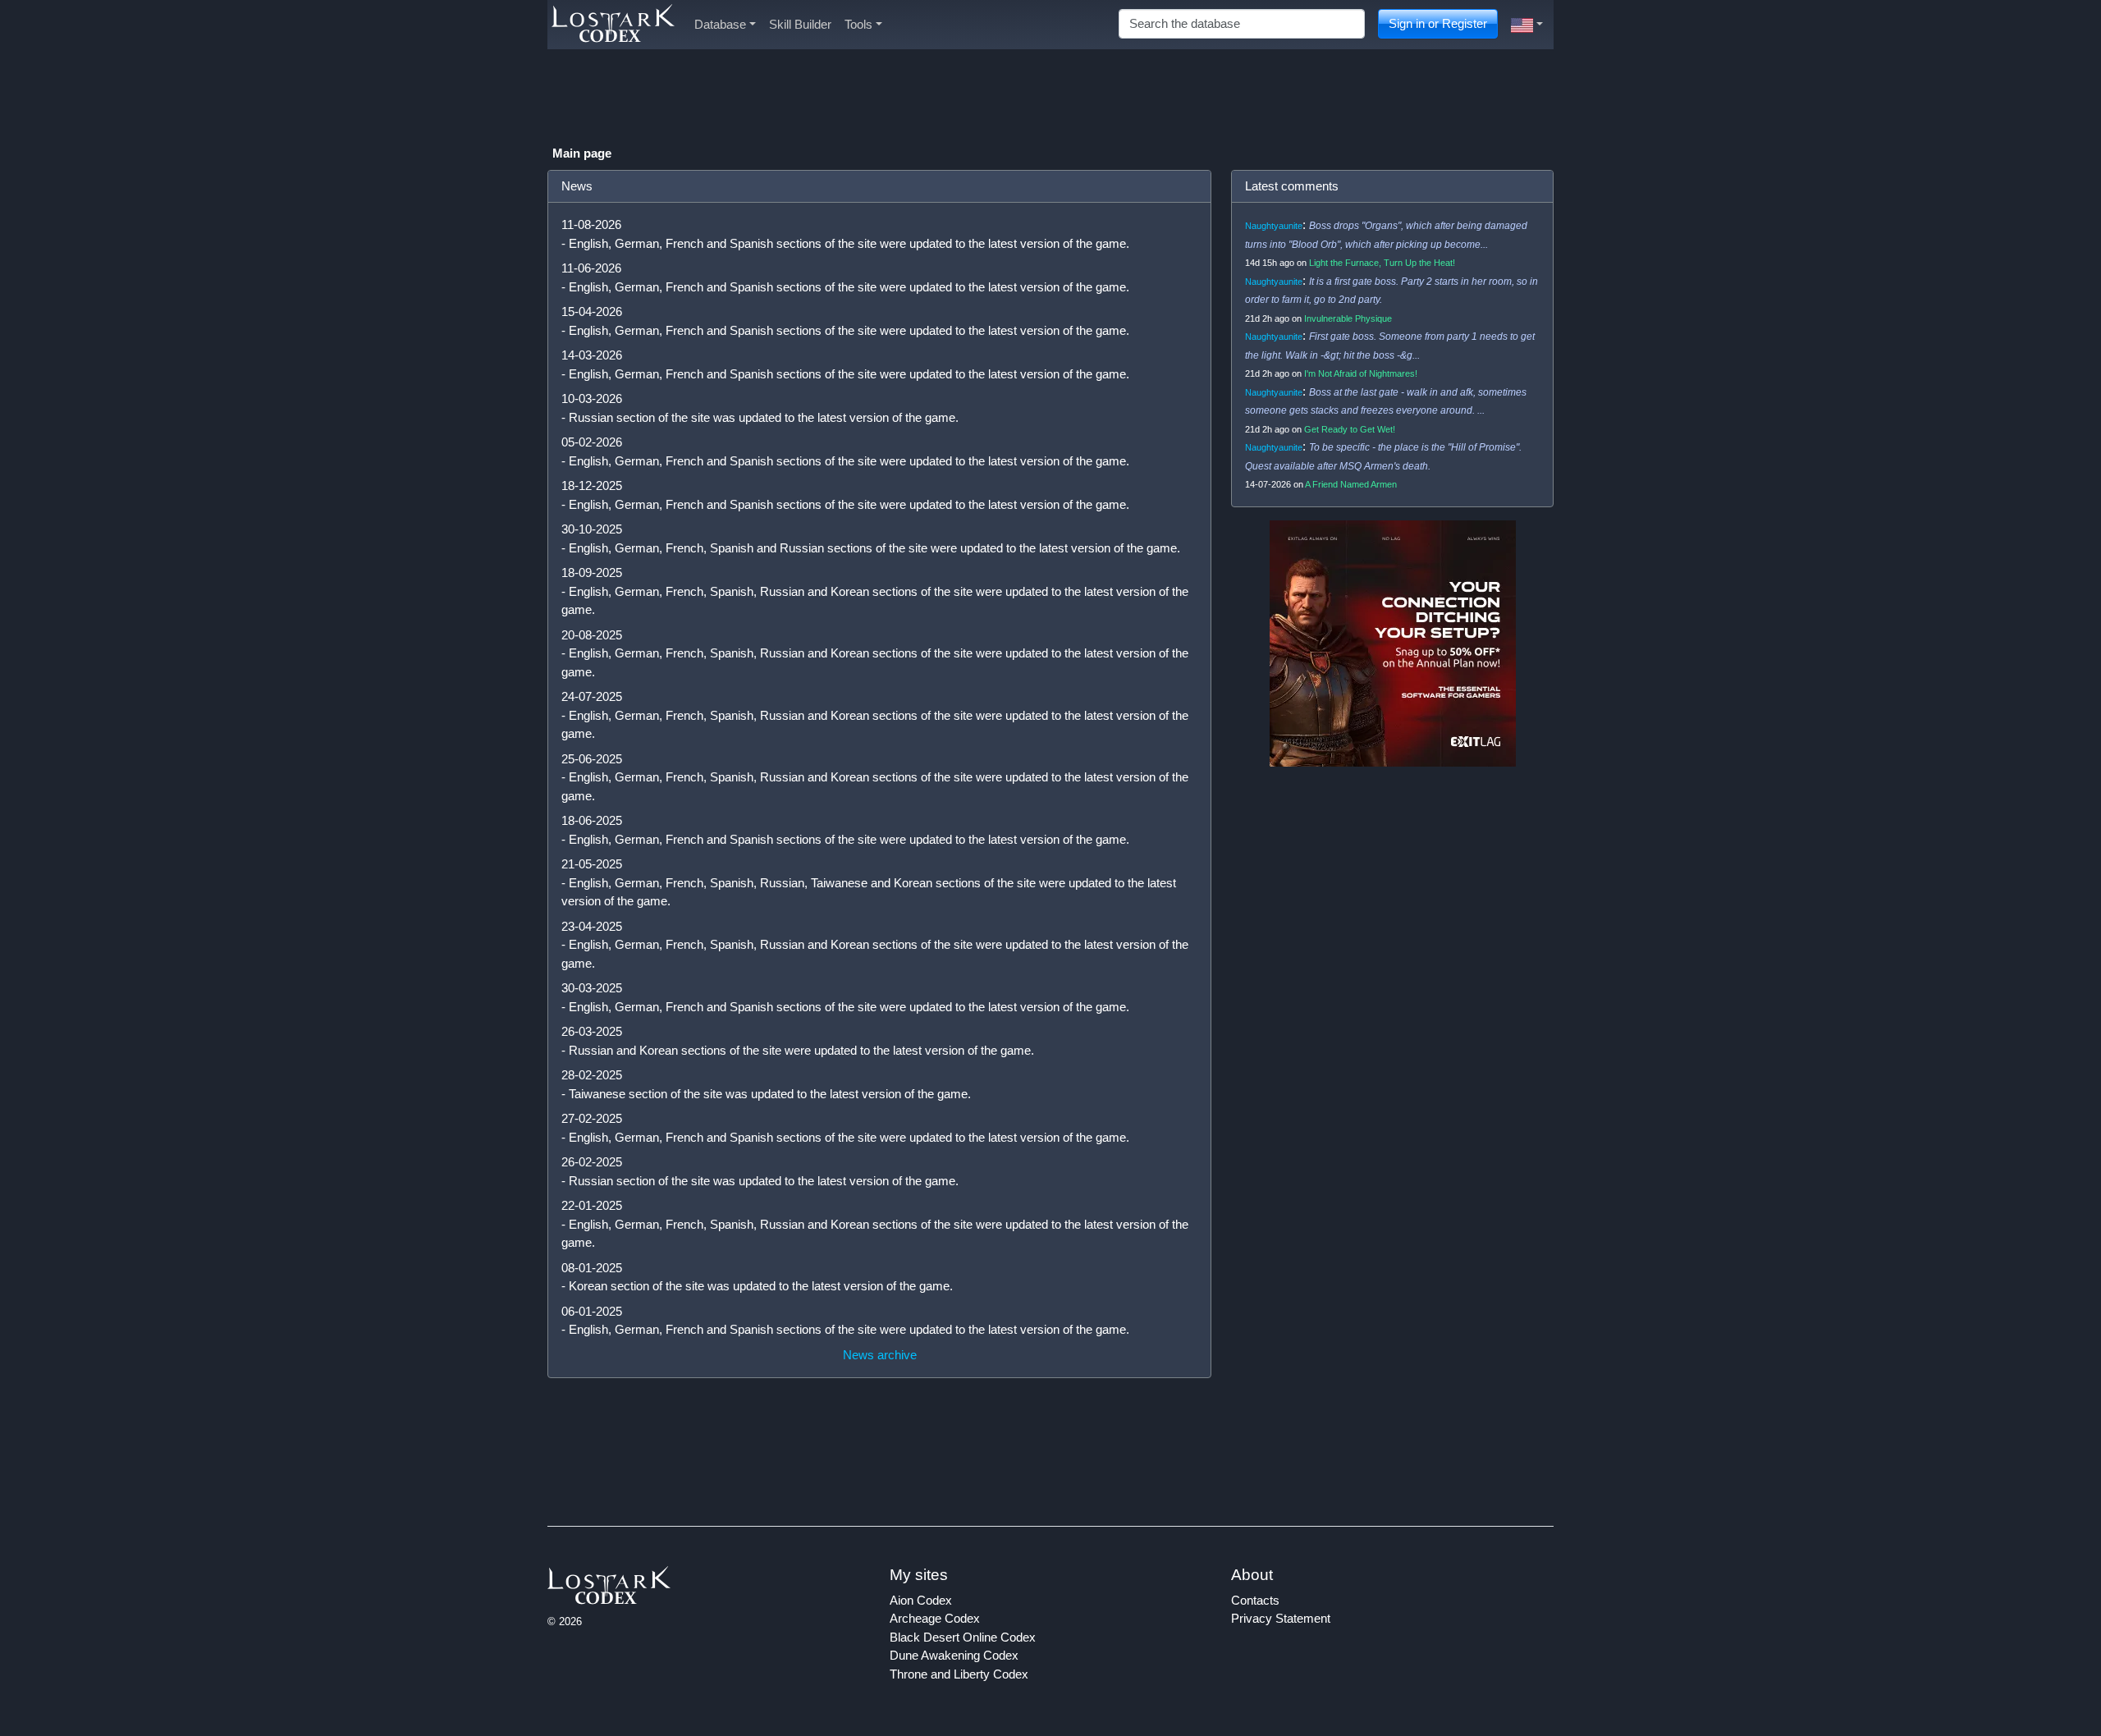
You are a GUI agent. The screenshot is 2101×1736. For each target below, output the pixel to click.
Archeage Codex (935, 1618)
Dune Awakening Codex (954, 1655)
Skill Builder (800, 24)
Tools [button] (858, 24)
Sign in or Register (1438, 23)
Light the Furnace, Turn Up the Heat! (1382, 263)
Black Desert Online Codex (963, 1637)
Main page (582, 153)
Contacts (1255, 1600)
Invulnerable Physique (1348, 318)
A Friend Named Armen (1351, 484)
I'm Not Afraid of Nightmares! (1361, 373)
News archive (880, 1355)
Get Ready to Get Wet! (1350, 429)
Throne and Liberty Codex (959, 1674)
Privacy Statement (1281, 1618)
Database (720, 24)
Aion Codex (921, 1600)
